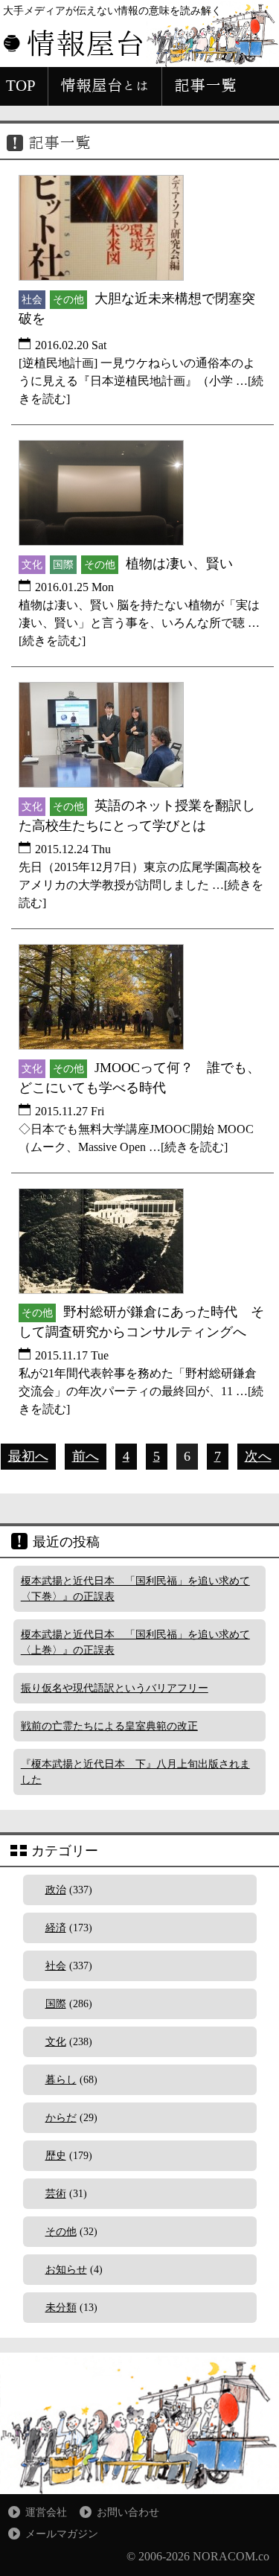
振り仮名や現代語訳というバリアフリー (115, 1688)
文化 (56, 2042)
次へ (258, 1456)
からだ (61, 2118)
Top (266, 2563)
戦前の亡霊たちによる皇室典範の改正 (109, 1726)
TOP (21, 86)
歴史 (56, 2156)
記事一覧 (205, 86)
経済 (56, 1928)
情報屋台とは (105, 86)
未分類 (61, 2308)
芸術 (56, 2194)
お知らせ (66, 2270)
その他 (61, 2232)
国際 (56, 2004)
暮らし (61, 2080)
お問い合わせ (128, 2512)
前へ (86, 1456)
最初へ (28, 1456)
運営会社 (46, 2512)
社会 (56, 1966)
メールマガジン (62, 2534)
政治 (56, 1890)
